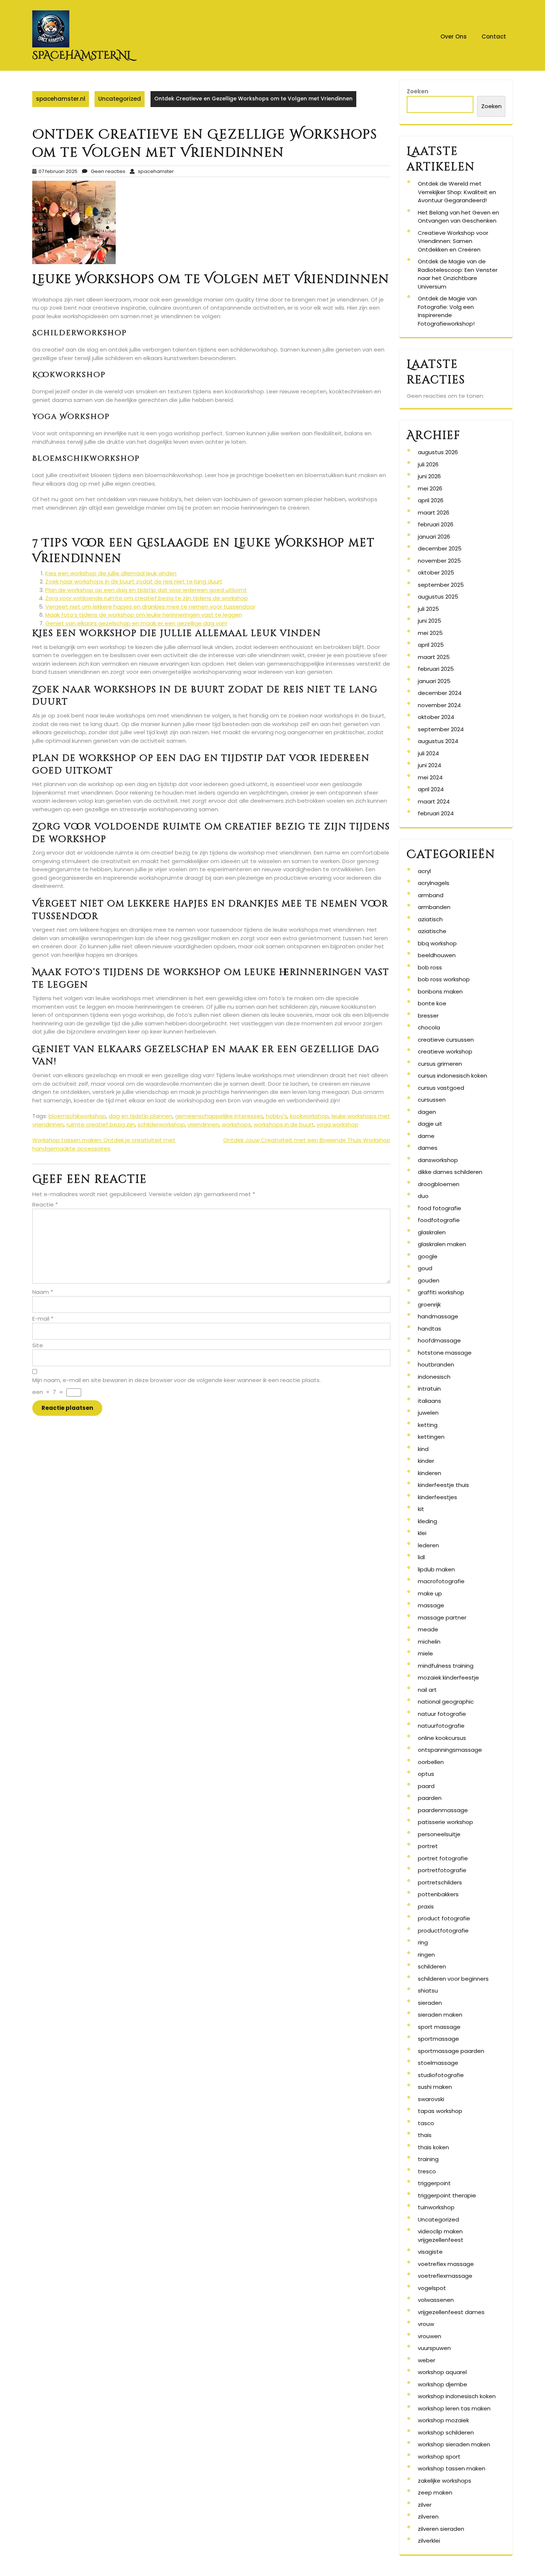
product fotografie (444, 1918)
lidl (421, 1557)
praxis (426, 1906)
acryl (424, 871)
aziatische (432, 931)
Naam (43, 1292)
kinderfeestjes (437, 1497)
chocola (429, 1027)
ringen (426, 1955)
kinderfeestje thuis (443, 1485)
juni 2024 (430, 765)
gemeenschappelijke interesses (219, 1116)
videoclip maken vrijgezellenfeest (441, 2236)
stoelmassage (438, 2063)
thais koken (433, 2147)
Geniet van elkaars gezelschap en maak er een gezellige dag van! (136, 623)
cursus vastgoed (441, 1088)
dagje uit (430, 1124)
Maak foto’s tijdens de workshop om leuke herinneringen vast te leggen (144, 615)
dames (428, 1148)
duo (423, 1196)
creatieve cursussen (446, 1040)
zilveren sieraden (441, 2529)
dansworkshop (438, 1160)
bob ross (430, 967)
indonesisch (434, 1377)
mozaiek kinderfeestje (448, 1678)
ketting (428, 1425)
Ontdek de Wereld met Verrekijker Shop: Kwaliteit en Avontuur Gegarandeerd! (457, 192)
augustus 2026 (438, 452)
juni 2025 (430, 621)
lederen (428, 1545)
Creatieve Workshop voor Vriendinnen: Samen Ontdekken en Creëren (453, 241)
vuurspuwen (434, 2348)
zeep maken (435, 2492)
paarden (430, 1798)
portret (428, 1846)
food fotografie (440, 1208)
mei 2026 (430, 488)
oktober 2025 (436, 573)
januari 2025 (434, 681)
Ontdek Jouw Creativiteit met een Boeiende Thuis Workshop (307, 1140)
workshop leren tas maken (454, 2408)
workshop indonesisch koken (457, 2396)
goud (425, 1268)
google (428, 1256)
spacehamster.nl (82, 55)
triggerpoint (434, 2183)
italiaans (430, 1401)
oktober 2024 (436, 717)
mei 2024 (430, 777)
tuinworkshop (436, 2207)
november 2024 (439, 705)
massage (431, 1605)
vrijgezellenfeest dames (451, 2312)
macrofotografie (441, 1581)
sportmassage (438, 2039)
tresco (427, 2171)
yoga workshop (338, 1124)
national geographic (446, 1702)
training (428, 2159)
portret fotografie (443, 1858)
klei (422, 1533)
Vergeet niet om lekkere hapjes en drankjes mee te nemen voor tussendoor (150, 607)
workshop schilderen (446, 2432)
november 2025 (439, 561)
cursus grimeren (440, 1064)
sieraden (430, 2003)
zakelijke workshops (445, 2481)
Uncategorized (120, 99)
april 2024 (431, 789)
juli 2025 (428, 609)
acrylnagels (434, 883)
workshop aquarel (442, 2372)
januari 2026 (434, 537)
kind (423, 1449)
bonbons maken (440, 991)
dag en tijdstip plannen (141, 1116)
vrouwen (430, 2336)
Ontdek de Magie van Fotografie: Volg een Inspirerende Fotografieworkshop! (447, 311)
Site (38, 1345)
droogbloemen (439, 1184)
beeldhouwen (437, 955)
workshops (236, 1124)
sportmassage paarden (451, 2051)
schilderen (432, 1966)
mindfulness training (446, 1666)
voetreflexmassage (445, 2276)
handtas (430, 1329)
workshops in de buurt (284, 1124)
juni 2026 (429, 476)
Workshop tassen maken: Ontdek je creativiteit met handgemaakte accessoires (104, 1144)
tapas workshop (440, 2111)
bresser (428, 1016)
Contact (494, 36)
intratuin (429, 1389)
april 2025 (431, 645)
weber (427, 2360)
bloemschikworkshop (77, 1116)
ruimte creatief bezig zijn (101, 1124)
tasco (426, 2123)
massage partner (442, 1618)
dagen (427, 1112)
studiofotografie (441, 2075)
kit (421, 1509)
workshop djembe (442, 2384)
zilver (425, 2505)
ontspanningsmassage (450, 1750)
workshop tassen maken (452, 2468)
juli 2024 (428, 753)
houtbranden (436, 1364)
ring (423, 1942)
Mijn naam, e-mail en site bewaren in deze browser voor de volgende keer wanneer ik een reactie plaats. (176, 1380)
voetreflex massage (446, 2264)
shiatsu (428, 1991)
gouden (429, 1280)
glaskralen (432, 1232)
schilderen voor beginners (453, 1979)
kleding (427, 1521)
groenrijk (429, 1304)
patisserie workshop (445, 1822)
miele (425, 1653)
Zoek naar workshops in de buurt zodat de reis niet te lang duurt (134, 581)
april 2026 (431, 500)
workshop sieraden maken (454, 2444)
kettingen (431, 1437)
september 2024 (441, 729)
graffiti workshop (441, 1292)
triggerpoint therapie (447, 2195)
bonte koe (432, 1003)
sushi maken (435, 2087)
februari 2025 (436, 669)
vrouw (426, 2324)
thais (425, 2135)
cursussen (432, 1100)
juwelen (428, 1413)
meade (428, 1629)
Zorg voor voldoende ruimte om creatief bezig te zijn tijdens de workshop (147, 598)
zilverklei (429, 2541)
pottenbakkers (438, 1894)
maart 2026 (434, 512)
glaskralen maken (442, 1244)
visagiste (430, 2252)
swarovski (431, 2099)
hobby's (277, 1116)
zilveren (428, 2517)
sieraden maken (440, 2015)
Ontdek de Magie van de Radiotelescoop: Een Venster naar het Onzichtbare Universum (458, 274)
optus (426, 1774)
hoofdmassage (439, 1340)
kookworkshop (309, 1116)
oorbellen (431, 1762)
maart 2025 (434, 657)
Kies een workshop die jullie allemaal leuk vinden (111, 573)
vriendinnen (203, 1124)
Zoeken (417, 91)
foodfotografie (439, 1220)
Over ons (454, 36)
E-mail (43, 1319)
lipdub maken (436, 1569)
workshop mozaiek (443, 2420)
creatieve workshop (445, 1051)
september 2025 (441, 585)
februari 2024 (436, 813)
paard (426, 1786)
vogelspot (432, 2288)
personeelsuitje (439, 1834)
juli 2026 (428, 464)
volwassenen (436, 2300)
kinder (426, 1461)
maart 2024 (434, 801)
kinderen (430, 1473)
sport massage (439, 2027)
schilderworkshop (161, 1124)
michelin (429, 1642)
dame (426, 1136)
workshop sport (439, 2457)
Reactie (45, 1204)
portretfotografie (442, 1870)
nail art (427, 1690)
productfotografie (443, 1931)
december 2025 (440, 548)
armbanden (434, 907)
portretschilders (440, 1882)
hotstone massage (445, 1353)
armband (431, 895)
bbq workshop (437, 943)
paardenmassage (443, 1810)
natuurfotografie (441, 1726)
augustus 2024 (438, 741)
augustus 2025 (438, 597)
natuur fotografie (442, 1714)
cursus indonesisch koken (452, 1076)
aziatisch (430, 919)
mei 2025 (430, 633)
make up (430, 1593)
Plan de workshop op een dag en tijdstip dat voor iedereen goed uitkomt (146, 590)
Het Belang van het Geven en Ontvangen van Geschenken (458, 217)
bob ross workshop (444, 979)
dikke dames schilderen (450, 1172)
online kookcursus (442, 1738)
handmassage (438, 1316)
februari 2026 (436, 524)
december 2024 (440, 693)
